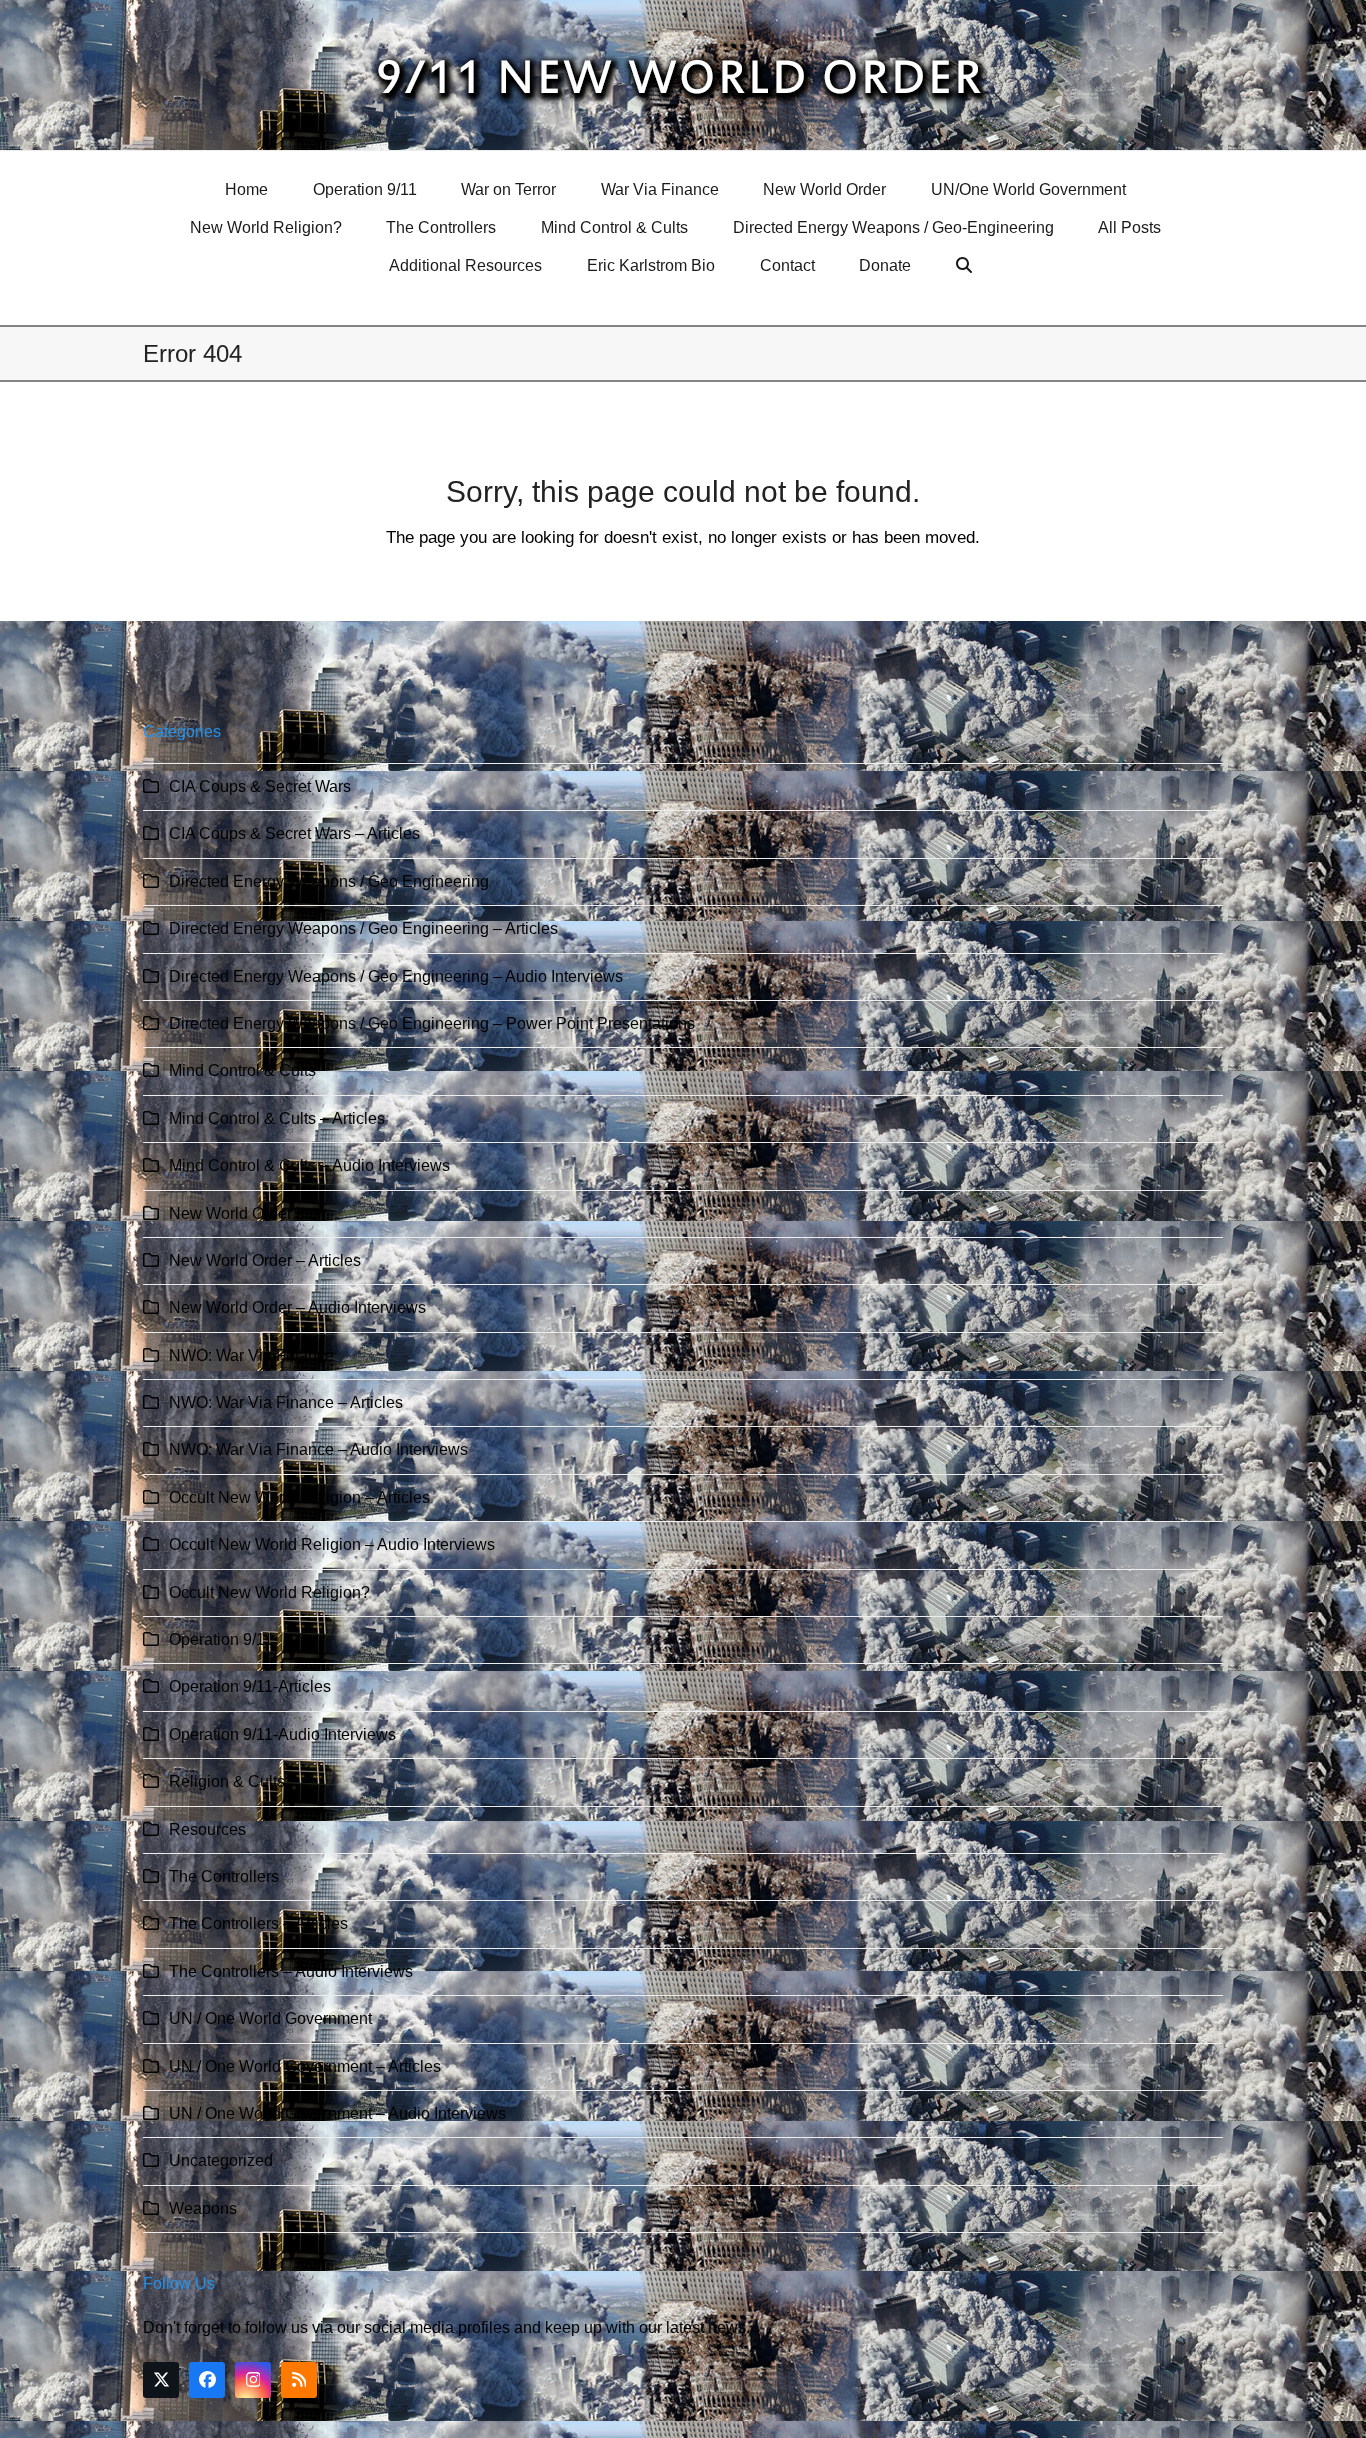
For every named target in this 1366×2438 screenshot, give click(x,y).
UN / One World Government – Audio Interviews (337, 2113)
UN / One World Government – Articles (305, 2066)
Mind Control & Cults (242, 1070)
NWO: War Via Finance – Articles (286, 1402)
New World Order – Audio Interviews (297, 1307)
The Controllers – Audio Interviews (291, 1971)
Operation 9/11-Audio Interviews (282, 1734)
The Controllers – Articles (258, 1923)
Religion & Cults (227, 1781)
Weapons (203, 2208)
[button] (966, 266)
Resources (207, 1829)
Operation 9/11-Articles (250, 1686)
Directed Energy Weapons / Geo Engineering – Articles (363, 928)
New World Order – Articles (265, 1260)
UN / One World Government (270, 2018)
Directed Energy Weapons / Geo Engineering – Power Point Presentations (432, 1023)
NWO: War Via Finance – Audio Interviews (318, 1449)
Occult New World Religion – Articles (299, 1497)
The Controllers (224, 1876)
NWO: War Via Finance (251, 1355)
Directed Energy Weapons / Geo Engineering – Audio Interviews (396, 976)
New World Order (230, 1213)
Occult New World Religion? (269, 1592)
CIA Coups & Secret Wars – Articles (294, 833)
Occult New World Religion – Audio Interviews (332, 1544)
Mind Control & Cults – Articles (277, 1118)
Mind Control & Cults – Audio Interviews (309, 1165)
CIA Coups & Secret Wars (260, 786)
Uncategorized (221, 2160)
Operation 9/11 (221, 1639)
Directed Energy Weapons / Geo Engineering (329, 881)
